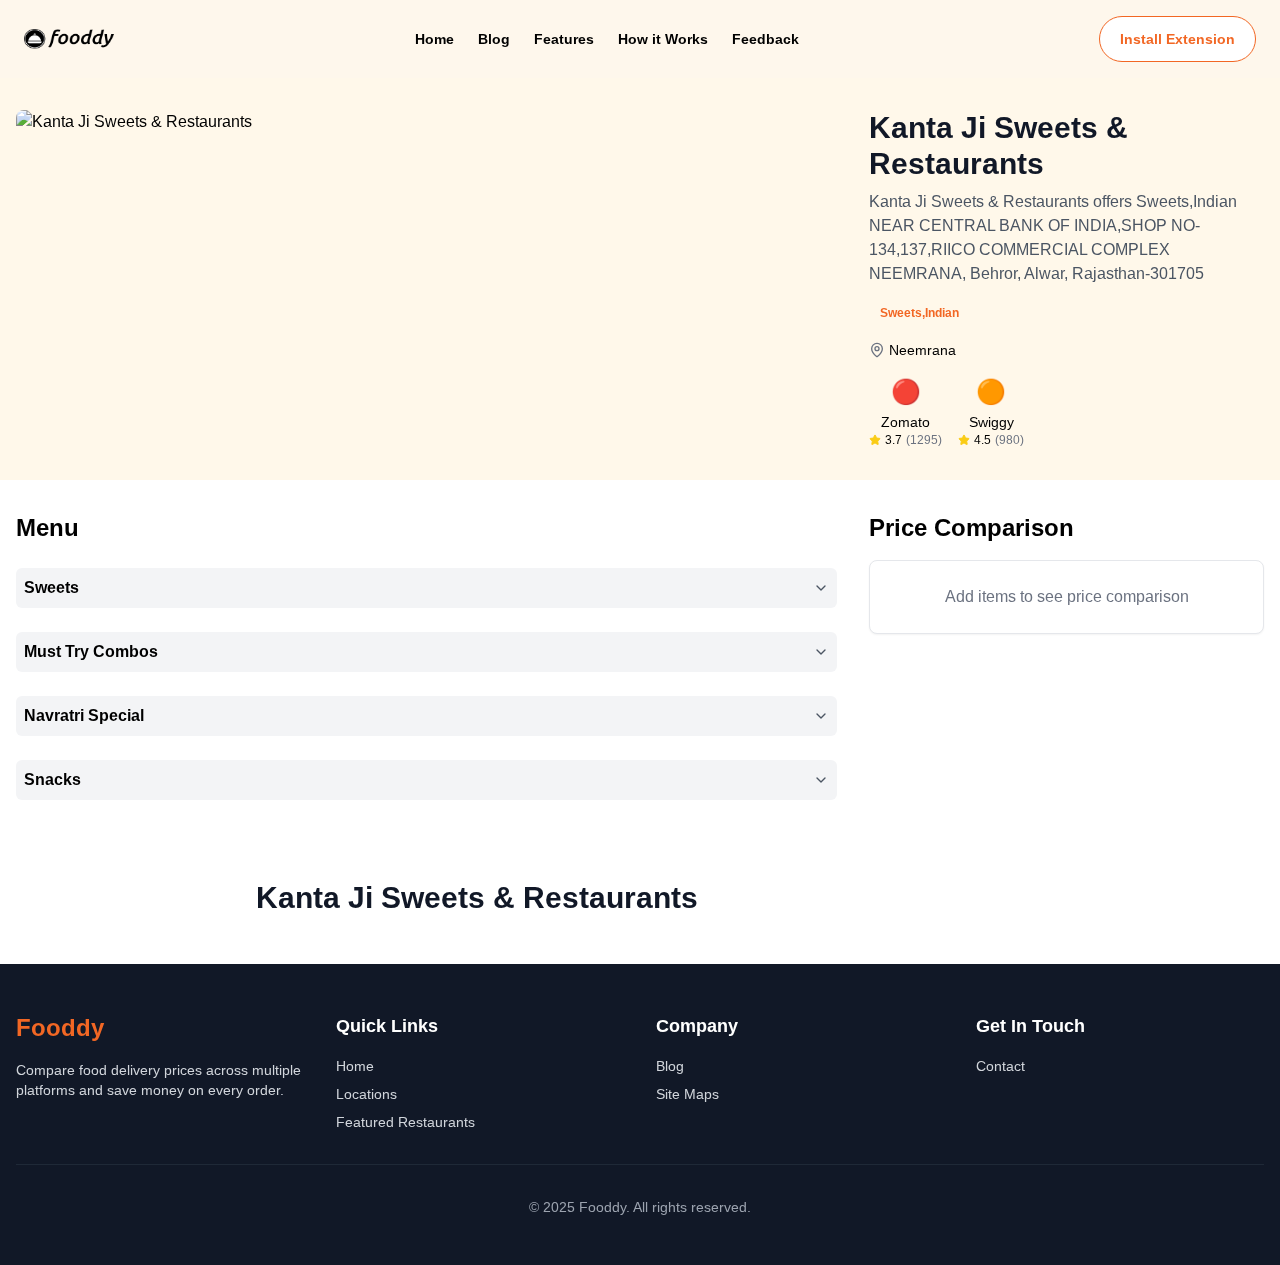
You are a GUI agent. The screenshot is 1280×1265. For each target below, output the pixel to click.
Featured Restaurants (405, 1122)
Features (564, 39)
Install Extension (1177, 39)
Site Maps (687, 1094)
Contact (1000, 1066)
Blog (494, 39)
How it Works (663, 39)
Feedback (765, 39)
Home (434, 39)
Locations (366, 1094)
